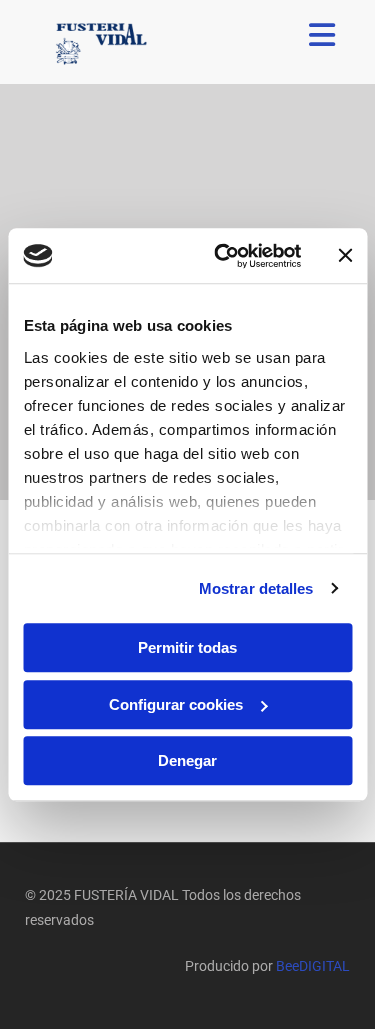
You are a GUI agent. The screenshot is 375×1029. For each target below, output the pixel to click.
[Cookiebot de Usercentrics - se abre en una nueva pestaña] (223, 256)
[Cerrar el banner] (345, 256)
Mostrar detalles (256, 588)
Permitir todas (187, 647)
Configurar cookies (176, 704)
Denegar (187, 760)
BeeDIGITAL (313, 966)
